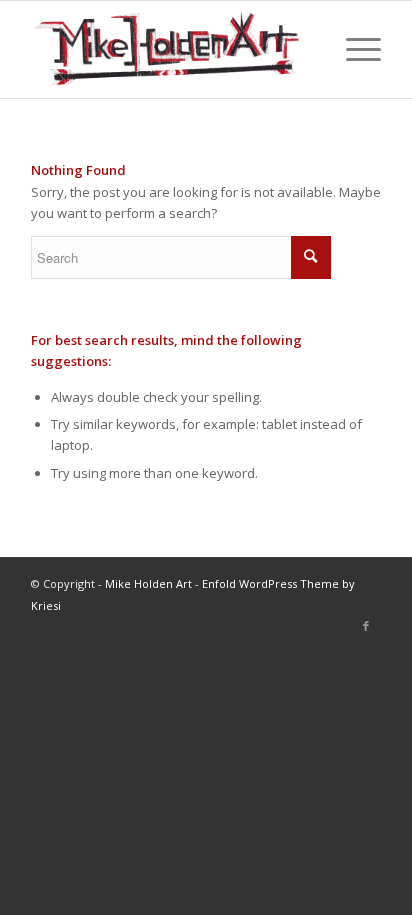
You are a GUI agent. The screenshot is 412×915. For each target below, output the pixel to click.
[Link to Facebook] (366, 626)
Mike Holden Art (148, 583)
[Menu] (353, 49)
